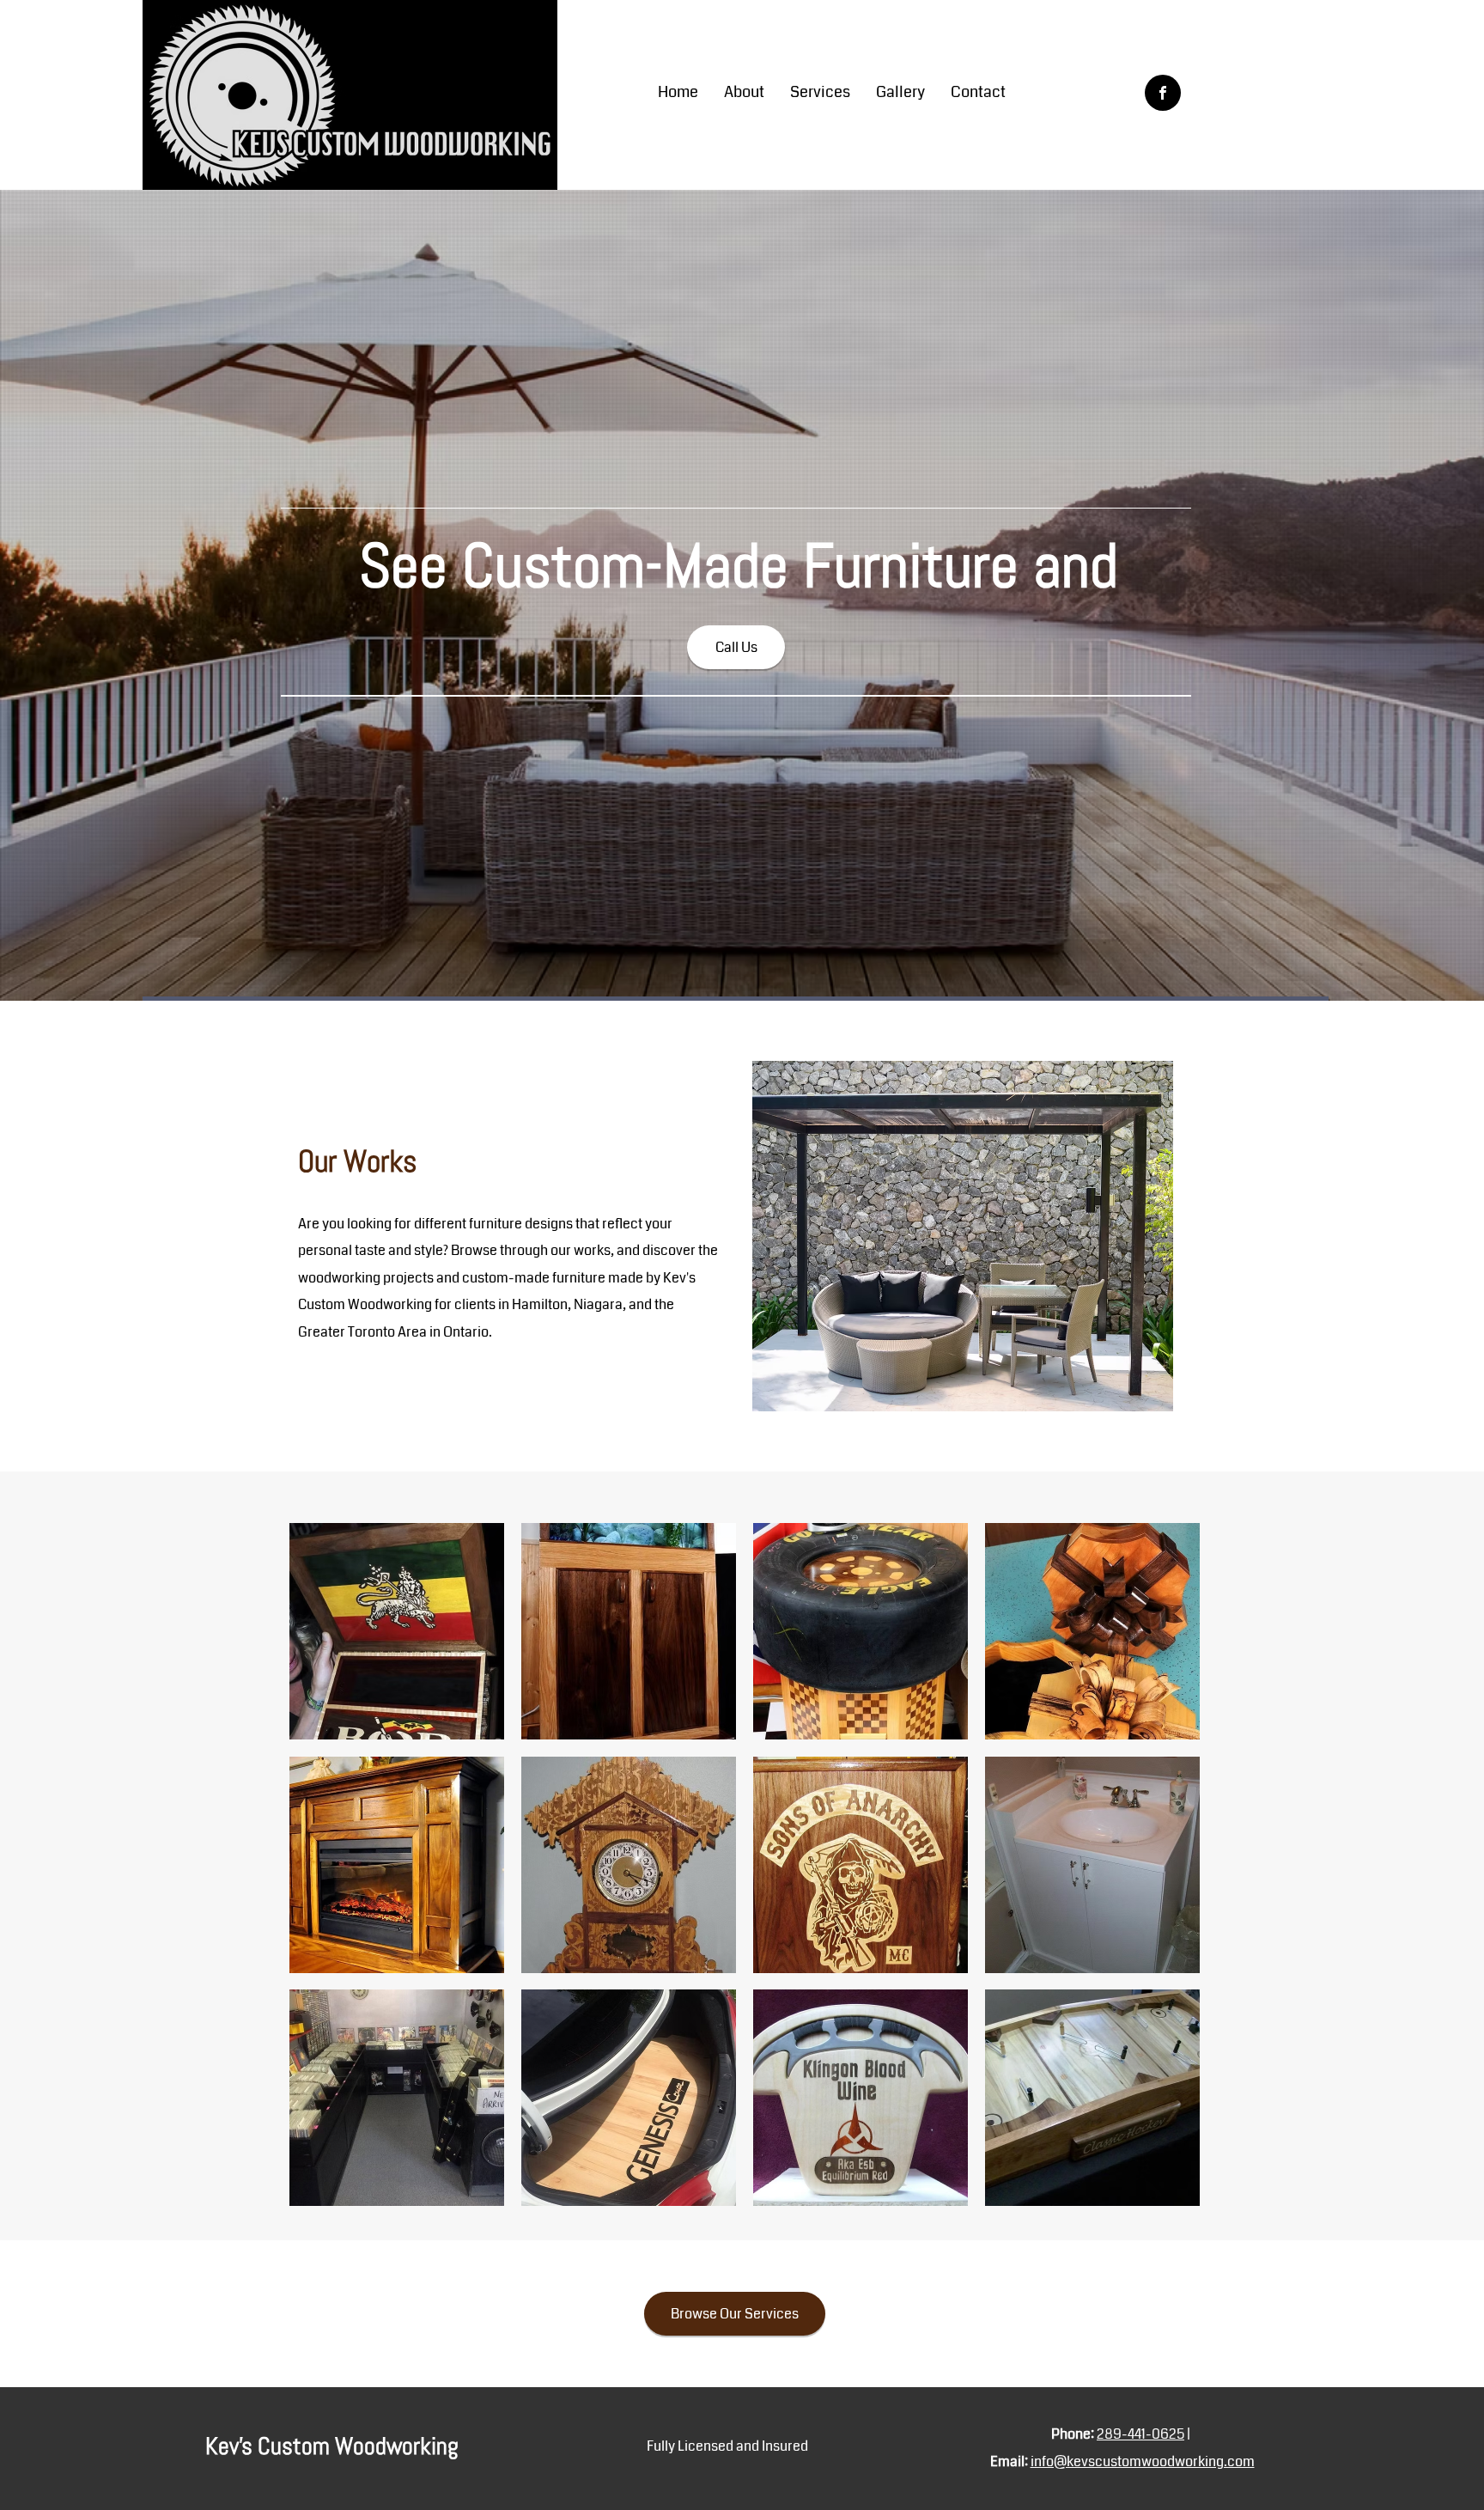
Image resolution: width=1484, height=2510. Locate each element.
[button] (397, 1631)
